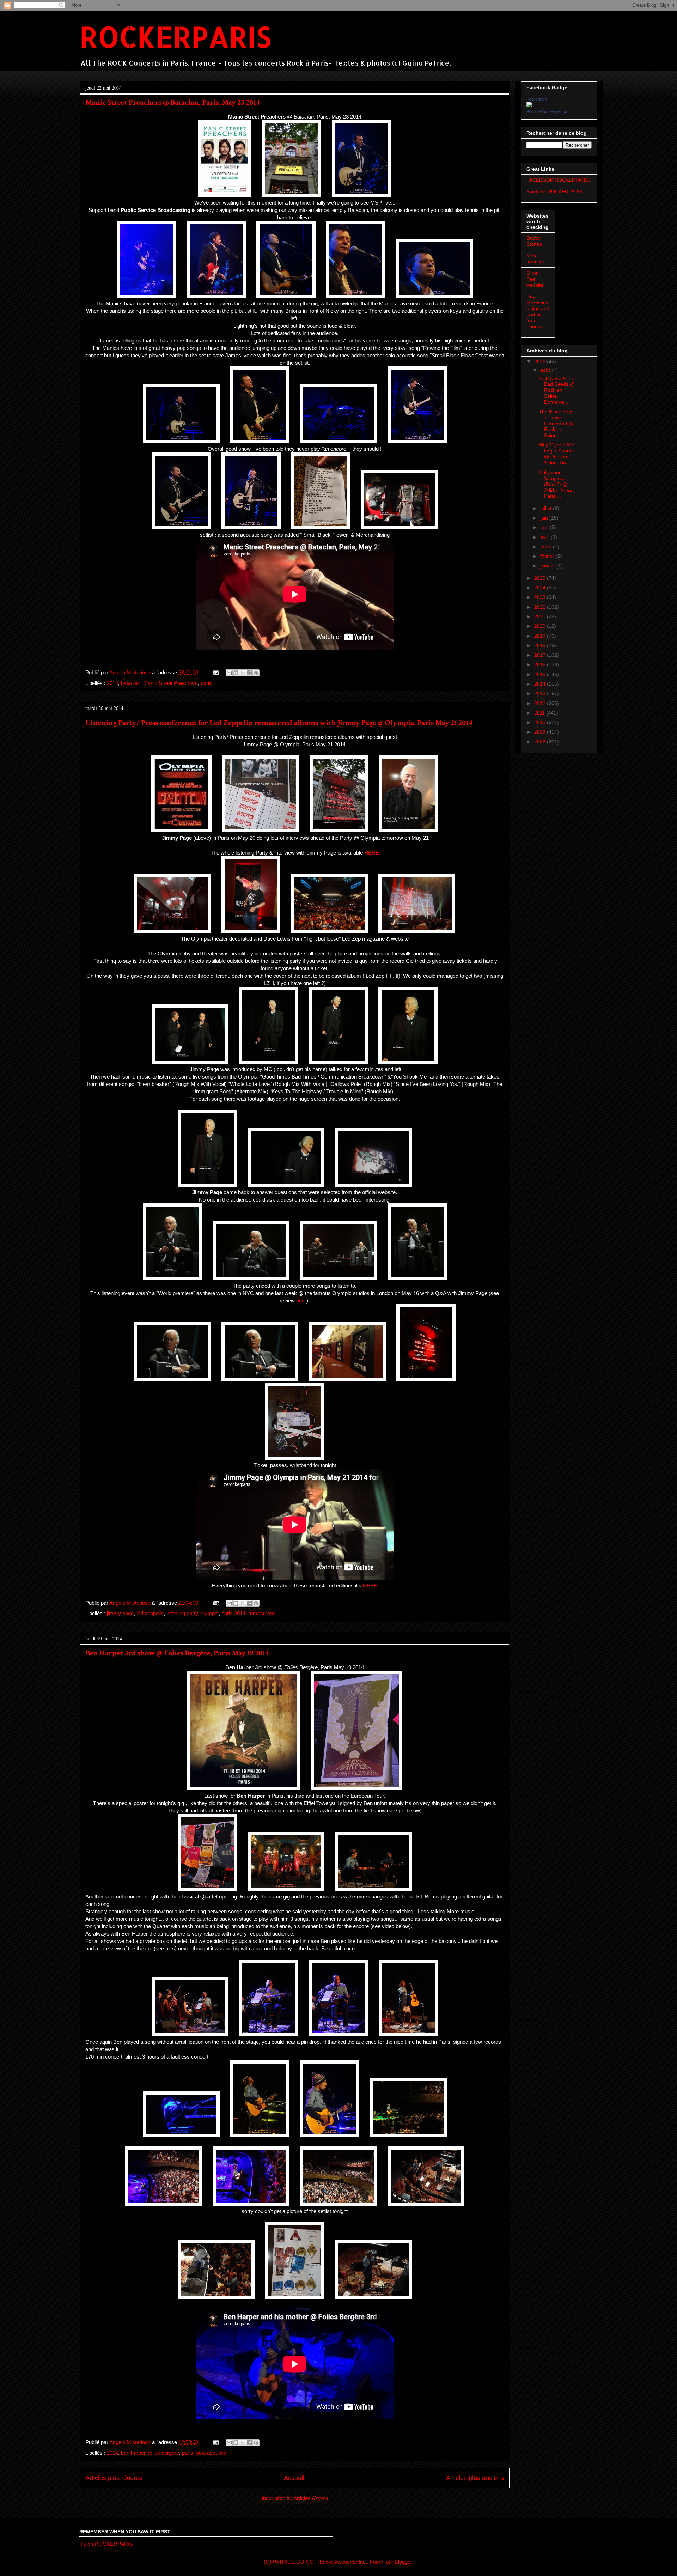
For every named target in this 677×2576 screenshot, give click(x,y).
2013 (541, 693)
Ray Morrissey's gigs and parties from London (538, 311)
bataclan (131, 683)
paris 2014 (233, 1613)
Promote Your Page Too (547, 111)
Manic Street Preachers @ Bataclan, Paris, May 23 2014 (173, 102)
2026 (541, 362)
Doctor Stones (534, 241)
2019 (541, 636)
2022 (541, 607)
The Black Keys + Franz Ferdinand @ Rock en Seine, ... (556, 423)
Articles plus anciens (475, 2478)
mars (547, 547)
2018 (541, 645)
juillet (547, 508)
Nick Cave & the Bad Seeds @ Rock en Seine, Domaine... (557, 390)
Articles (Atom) (311, 2498)
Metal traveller (535, 259)
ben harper (133, 2453)
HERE (372, 853)
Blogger (403, 2562)
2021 (541, 616)
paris (206, 683)
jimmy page (120, 1613)
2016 (541, 664)
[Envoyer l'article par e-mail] (215, 672)
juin (545, 518)
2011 (540, 713)
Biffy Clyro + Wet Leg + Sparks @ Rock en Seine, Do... (557, 454)
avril (545, 537)
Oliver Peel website (535, 279)
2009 (541, 732)
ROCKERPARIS (175, 37)
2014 (112, 683)
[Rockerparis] (529, 105)
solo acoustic (211, 2453)
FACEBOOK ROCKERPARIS (558, 180)
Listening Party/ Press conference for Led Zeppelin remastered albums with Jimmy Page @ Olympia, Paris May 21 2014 (279, 723)
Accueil (294, 2478)
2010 (541, 722)
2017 (541, 655)
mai (545, 527)
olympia (210, 1613)
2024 (541, 588)
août (546, 370)
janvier (548, 566)
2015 (541, 674)
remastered (261, 1613)
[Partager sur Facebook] (249, 673)
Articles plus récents (114, 2478)
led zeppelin (150, 1613)
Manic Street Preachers (170, 683)
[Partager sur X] (243, 673)
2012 (541, 703)
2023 (541, 597)
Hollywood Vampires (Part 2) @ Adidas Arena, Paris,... (557, 484)
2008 (541, 742)
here (301, 1301)
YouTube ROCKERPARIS (554, 192)
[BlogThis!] (236, 673)
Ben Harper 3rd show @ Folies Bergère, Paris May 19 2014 (177, 1653)
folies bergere (164, 2453)
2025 (541, 578)
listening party (182, 1613)
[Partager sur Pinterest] (256, 673)
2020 (541, 626)
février (548, 556)
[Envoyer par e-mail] (229, 673)
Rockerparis (537, 99)
